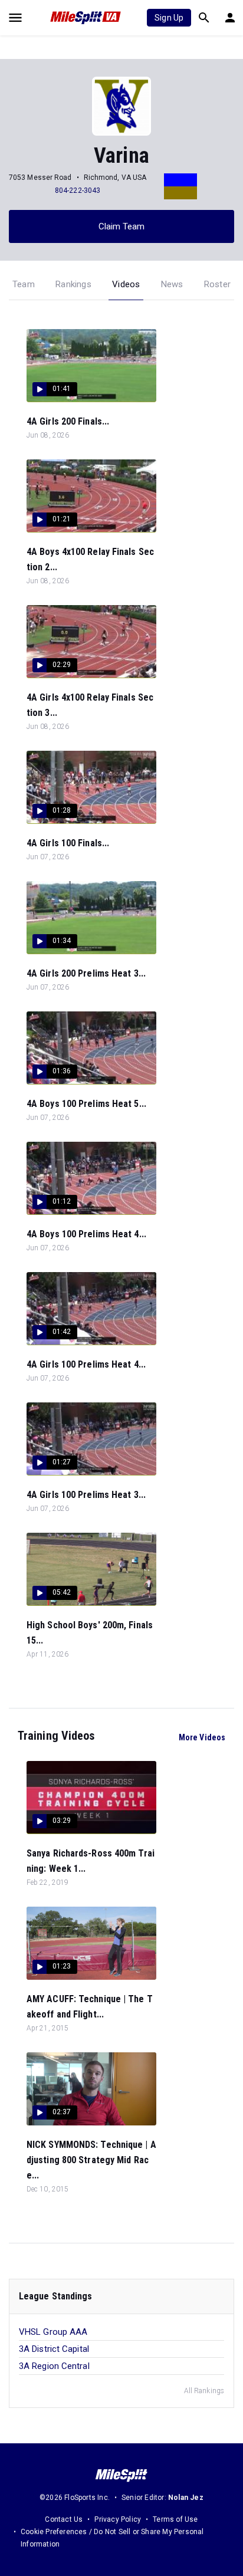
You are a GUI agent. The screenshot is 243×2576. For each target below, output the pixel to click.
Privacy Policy (118, 2519)
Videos (126, 284)
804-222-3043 (78, 190)
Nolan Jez (186, 2498)
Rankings (73, 284)
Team (24, 284)
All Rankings (204, 2391)
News (172, 284)
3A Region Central (54, 2366)
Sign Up (169, 18)
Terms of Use (175, 2519)
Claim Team (122, 226)
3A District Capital (54, 2349)
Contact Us (64, 2519)
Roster (217, 284)
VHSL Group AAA (53, 2332)
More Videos (202, 1737)
